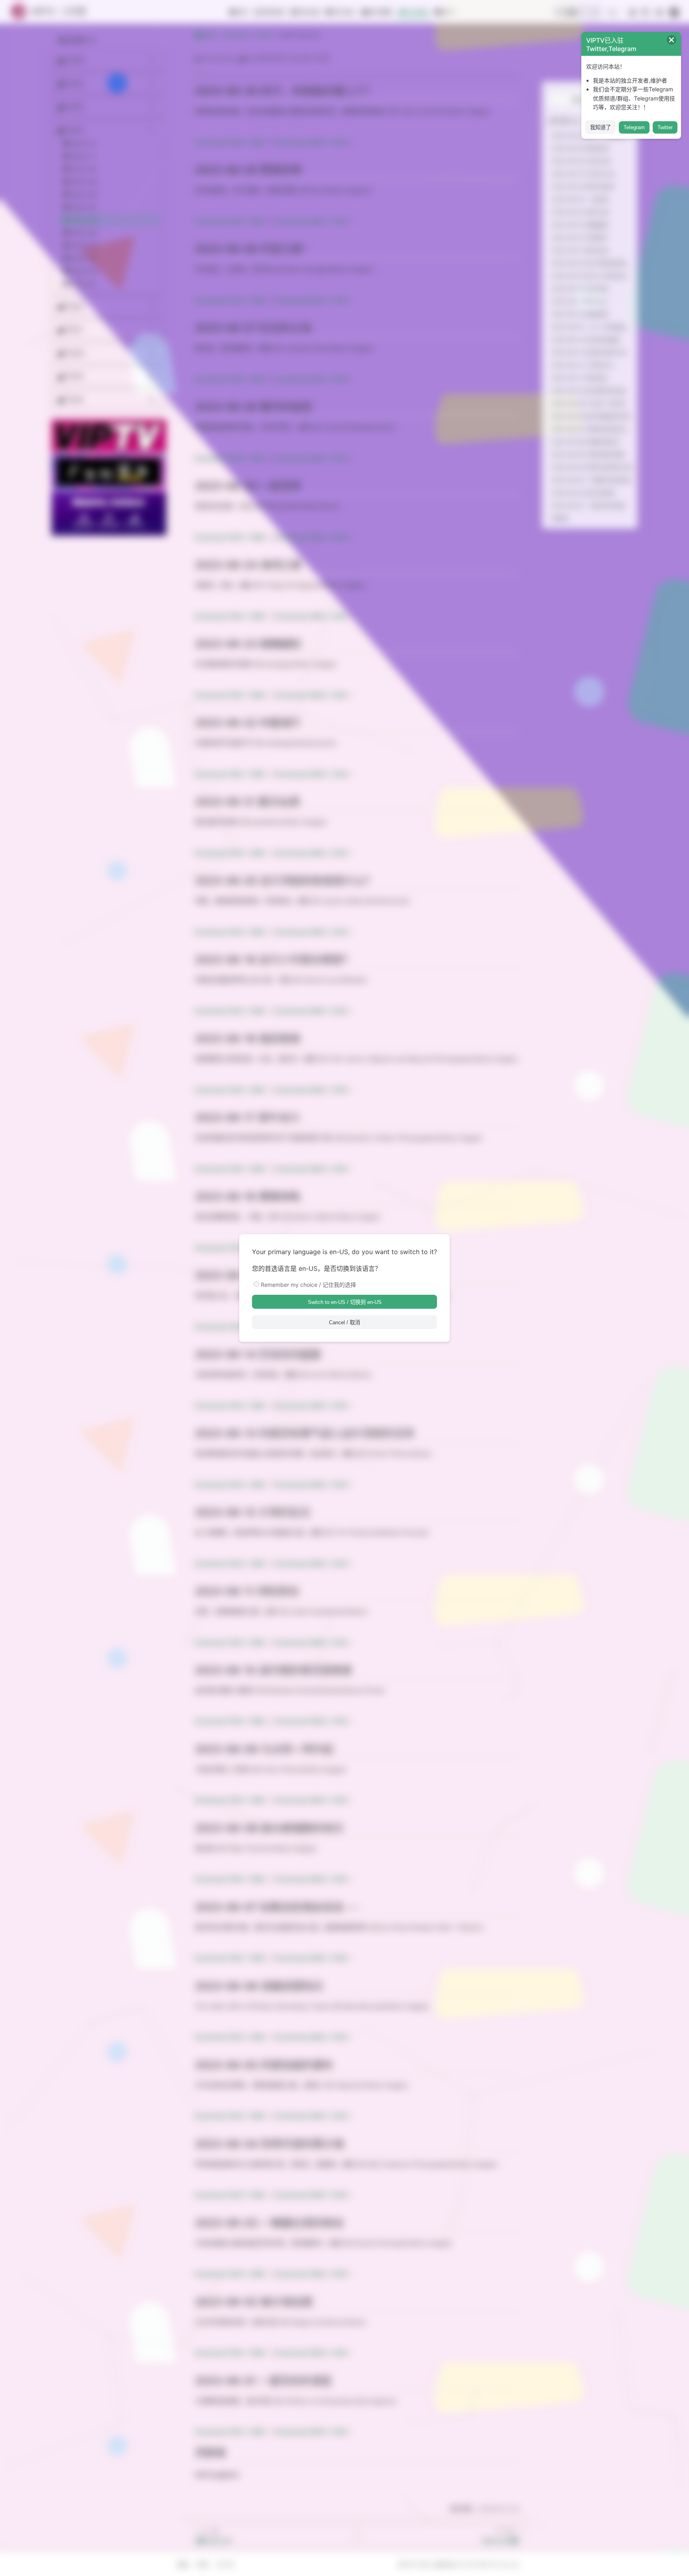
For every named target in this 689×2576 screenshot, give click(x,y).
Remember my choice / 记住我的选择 (308, 1285)
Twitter (665, 127)
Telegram (634, 127)
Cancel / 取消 (344, 1322)
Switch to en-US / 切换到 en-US (345, 1302)
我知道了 (600, 127)
